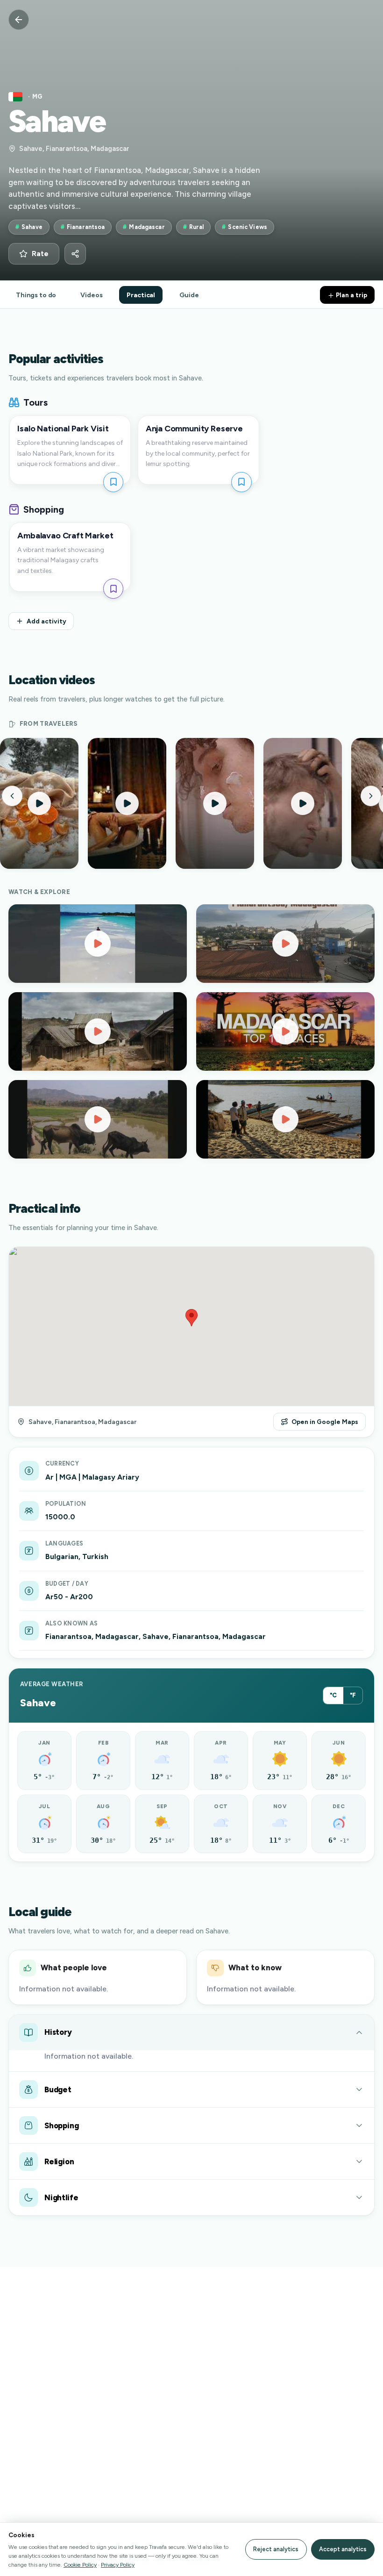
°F (353, 1695)
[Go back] (19, 20)
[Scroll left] (12, 796)
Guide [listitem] (189, 295)
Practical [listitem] (141, 295)
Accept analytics (343, 2549)
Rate (40, 254)
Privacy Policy (118, 2565)
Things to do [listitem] (36, 295)
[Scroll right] (371, 796)
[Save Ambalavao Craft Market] (113, 589)
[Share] (75, 254)
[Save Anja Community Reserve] (241, 482)
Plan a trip (351, 295)
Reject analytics (276, 2549)
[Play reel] (39, 803)
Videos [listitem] (91, 295)
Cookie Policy (80, 2565)
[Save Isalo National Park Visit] (113, 482)
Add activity (46, 621)
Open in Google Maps (325, 1422)
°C (333, 1695)
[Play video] (98, 944)
